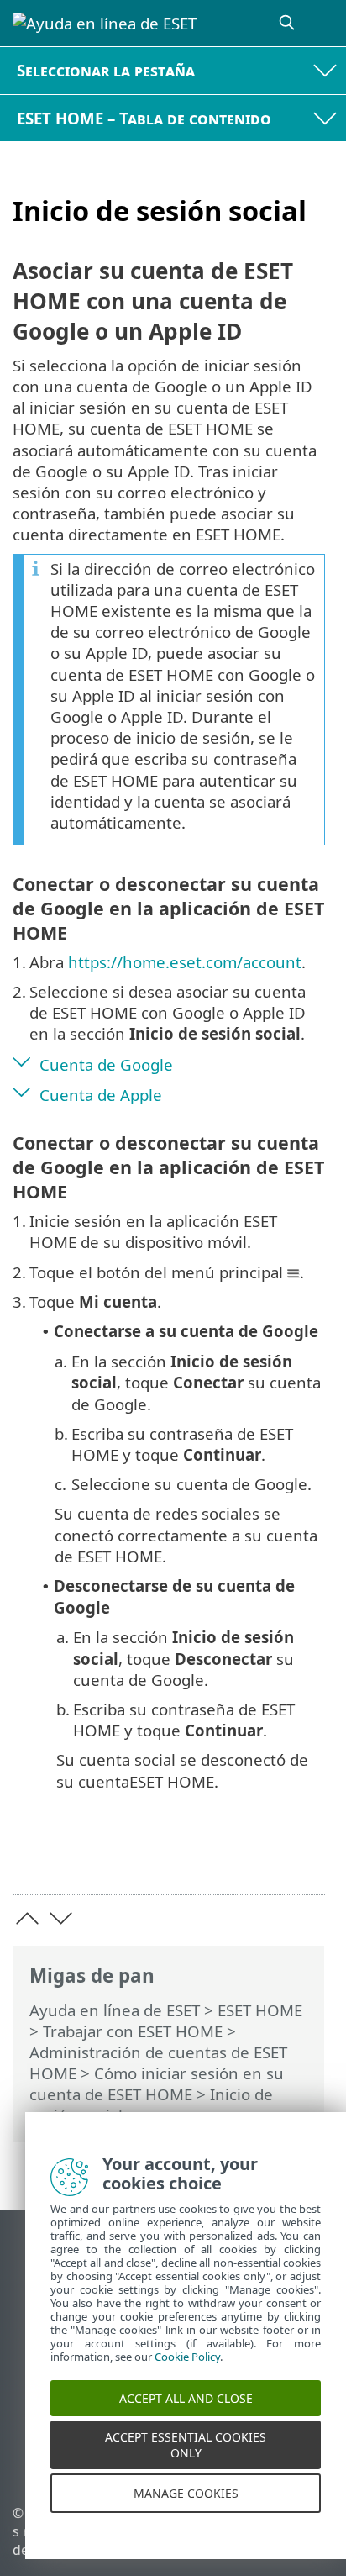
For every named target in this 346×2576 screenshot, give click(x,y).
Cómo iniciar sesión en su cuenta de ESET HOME (157, 2083)
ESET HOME (260, 2010)
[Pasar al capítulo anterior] (27, 1918)
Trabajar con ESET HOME (133, 2031)
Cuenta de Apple (101, 1095)
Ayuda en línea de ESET (115, 2010)
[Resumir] (304, 1856)
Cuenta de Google (106, 1064)
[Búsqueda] (288, 23)
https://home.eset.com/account (185, 962)
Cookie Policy (187, 2375)
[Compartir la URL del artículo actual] (218, 1856)
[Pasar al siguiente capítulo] (61, 1918)
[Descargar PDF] (261, 1856)
